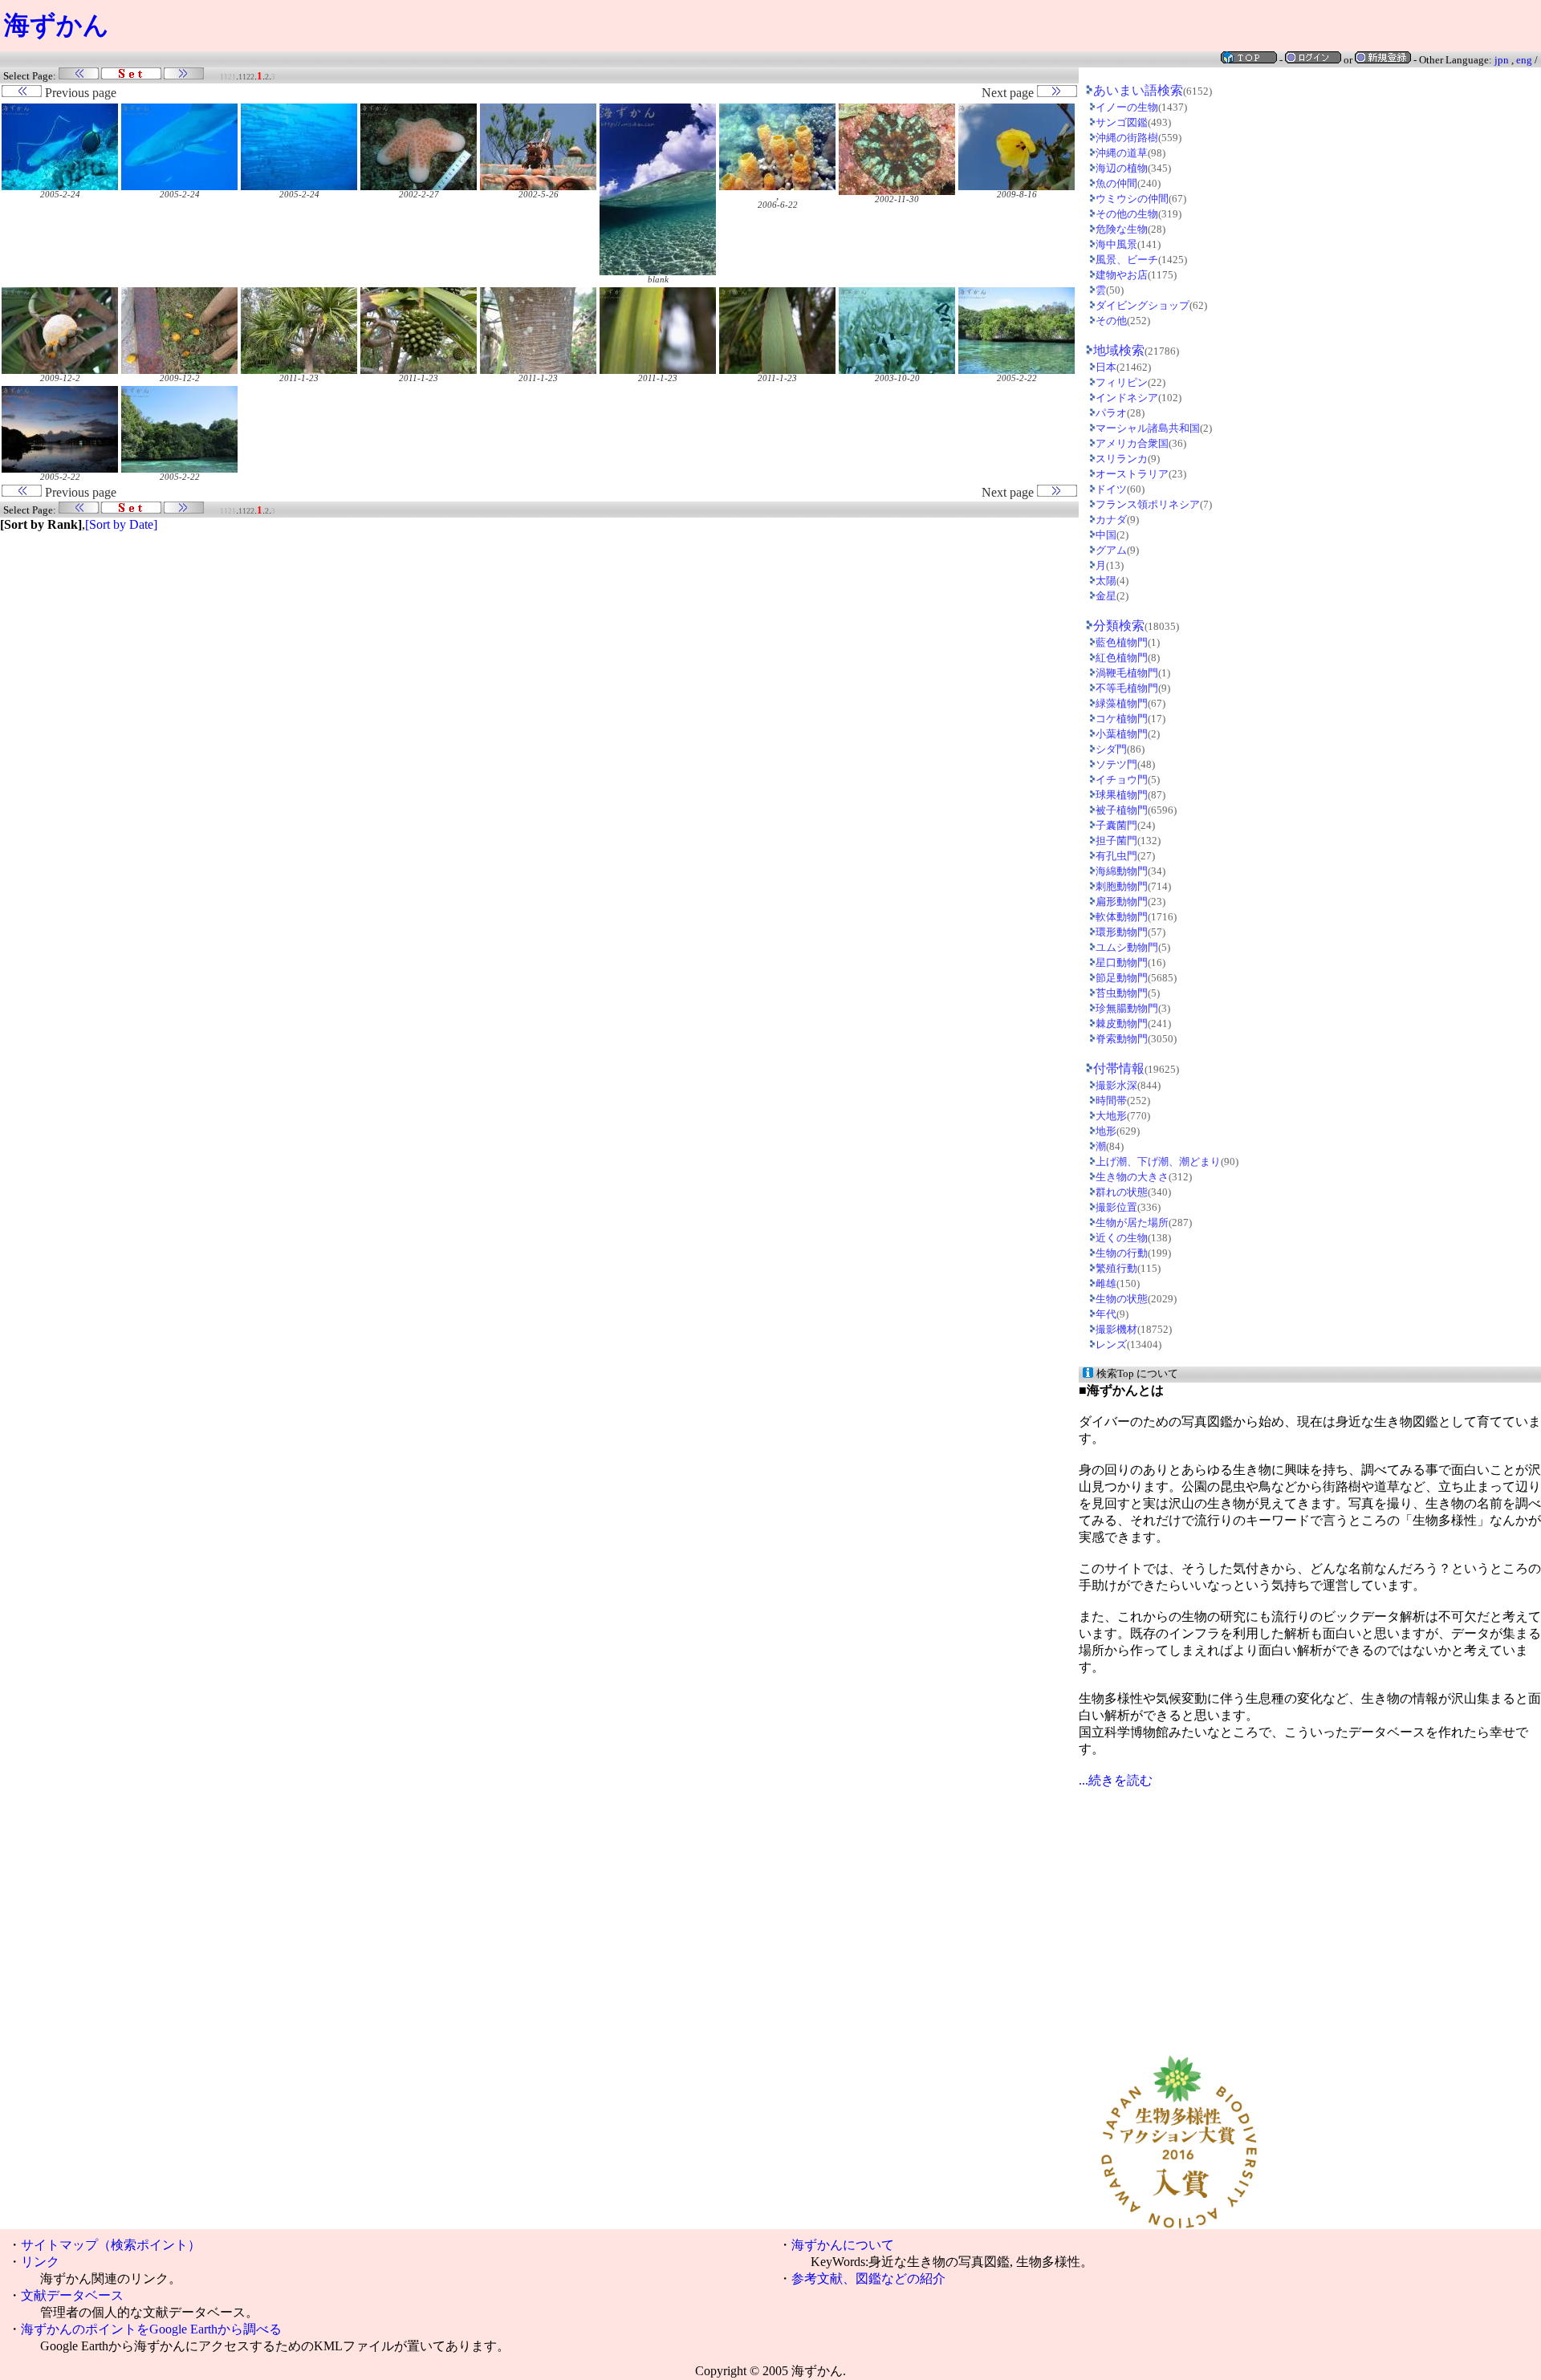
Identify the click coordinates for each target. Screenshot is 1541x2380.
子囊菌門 (1116, 825)
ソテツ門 (1116, 764)
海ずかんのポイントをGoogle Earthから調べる (151, 2329)
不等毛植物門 (1127, 688)
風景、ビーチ (1127, 260)
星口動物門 (1122, 963)
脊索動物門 (1122, 1039)
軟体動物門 (1122, 917)
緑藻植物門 (1122, 703)
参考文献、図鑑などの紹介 (868, 2278)
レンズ (1111, 1344)
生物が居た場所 (1132, 1222)
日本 (1106, 367)
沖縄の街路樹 (1127, 138)
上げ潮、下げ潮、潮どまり (1158, 1162)
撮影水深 (1116, 1085)
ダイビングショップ (1143, 305)
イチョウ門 (1122, 780)
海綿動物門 (1122, 871)
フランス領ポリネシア (1148, 504)
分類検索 (1119, 625)
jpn (1502, 60)
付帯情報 (1119, 1068)
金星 (1106, 596)
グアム (1111, 550)
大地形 (1111, 1116)
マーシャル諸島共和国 (1148, 428)
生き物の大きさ (1132, 1177)
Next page (1009, 93)
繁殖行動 (1116, 1268)
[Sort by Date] (121, 524)
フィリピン (1122, 382)
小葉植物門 (1122, 734)
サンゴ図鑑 (1122, 122)
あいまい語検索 (1138, 90)
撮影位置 (1116, 1207)
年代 (1106, 1314)
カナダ (1111, 520)
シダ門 (1111, 749)
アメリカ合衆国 (1132, 443)
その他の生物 (1127, 214)
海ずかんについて (843, 2245)
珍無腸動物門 (1127, 1008)
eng (1524, 60)
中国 (1106, 535)
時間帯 (1111, 1101)
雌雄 (1106, 1283)
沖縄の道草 (1122, 153)
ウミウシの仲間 (1132, 199)
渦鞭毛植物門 (1127, 673)
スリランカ (1122, 459)
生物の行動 (1122, 1253)
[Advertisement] (1310, 1902)
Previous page (79, 93)
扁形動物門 (1122, 902)
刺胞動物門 (1122, 886)
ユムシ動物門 (1127, 947)
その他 (1111, 321)
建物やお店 (1122, 275)
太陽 (1106, 581)
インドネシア (1127, 398)
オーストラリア (1132, 474)
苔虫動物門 (1122, 993)
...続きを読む (1116, 1780)
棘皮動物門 (1122, 1023)
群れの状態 (1122, 1192)
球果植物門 (1122, 795)
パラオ (1111, 413)
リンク (40, 2262)
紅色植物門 (1122, 658)
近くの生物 (1122, 1238)
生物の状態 (1122, 1299)
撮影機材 (1116, 1329)
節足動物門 (1122, 978)
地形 (1106, 1131)
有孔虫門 (1116, 856)
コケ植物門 (1122, 719)
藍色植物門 (1122, 642)
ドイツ (1111, 489)
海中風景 (1116, 244)
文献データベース (72, 2295)
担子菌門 (1116, 841)
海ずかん (57, 25)
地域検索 (1119, 350)
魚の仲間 (1116, 183)
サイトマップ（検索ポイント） (111, 2245)
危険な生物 (1122, 229)
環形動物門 (1122, 932)
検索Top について (1137, 1373)
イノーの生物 (1127, 107)
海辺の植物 (1122, 168)
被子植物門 (1122, 810)
